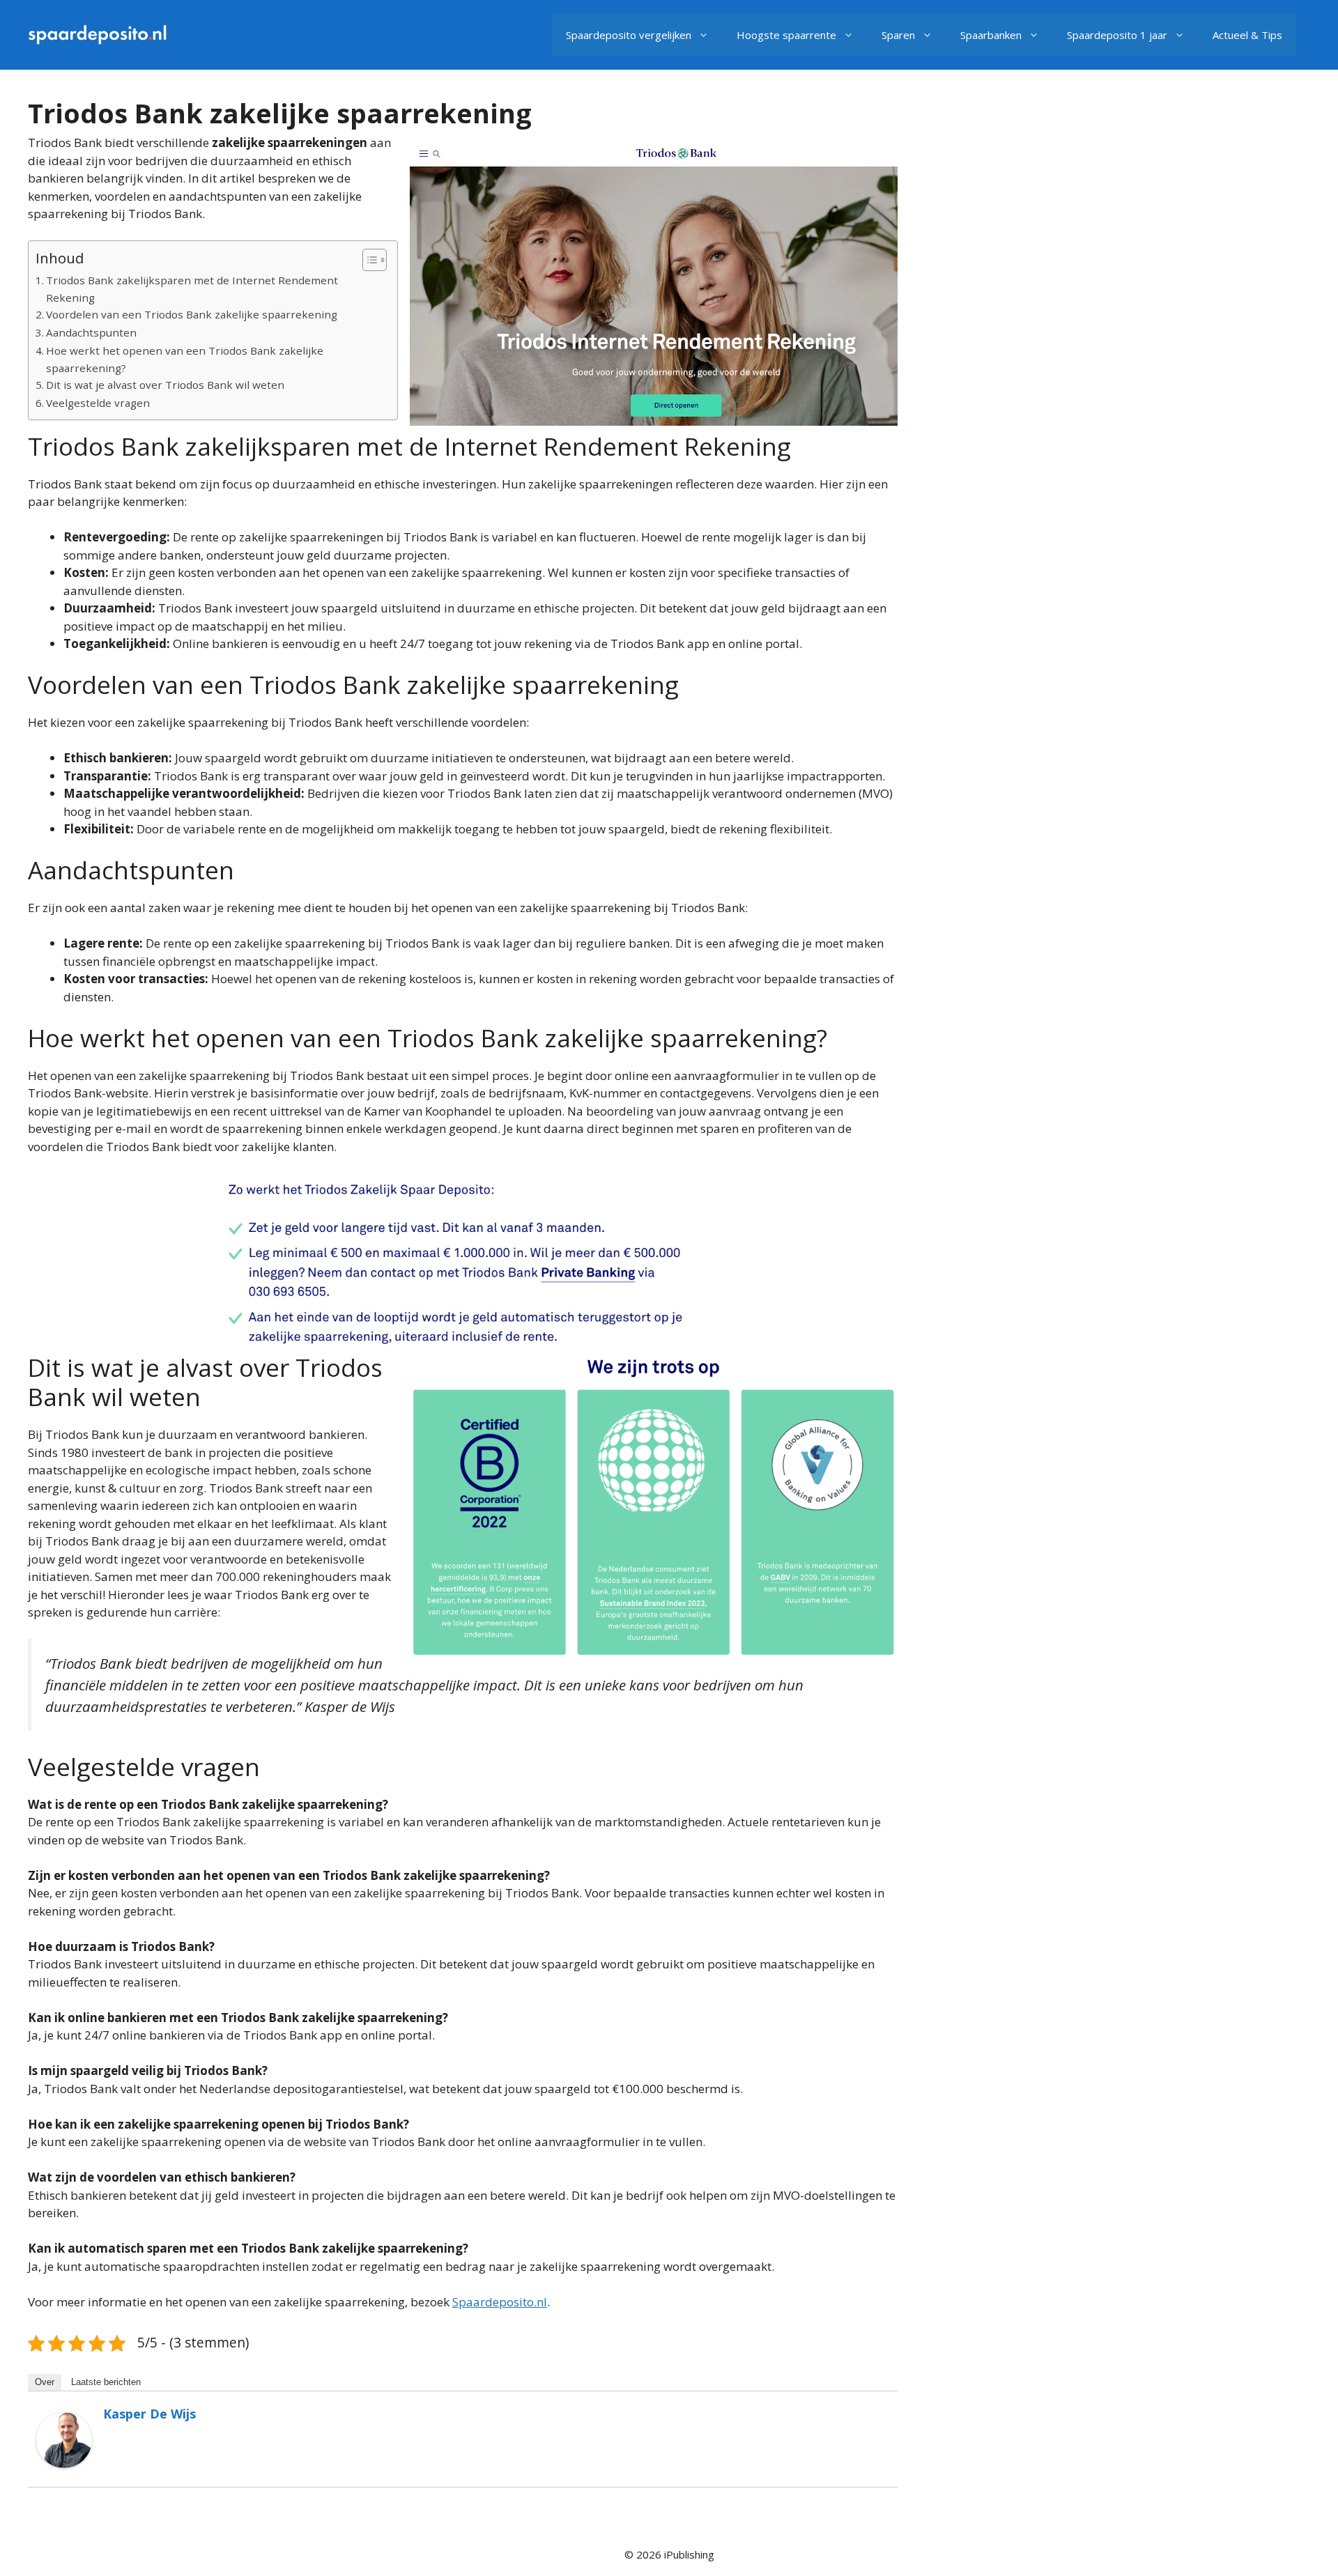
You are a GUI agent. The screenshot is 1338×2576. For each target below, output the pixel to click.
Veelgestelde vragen (98, 403)
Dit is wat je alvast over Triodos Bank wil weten (165, 385)
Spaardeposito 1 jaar (1117, 35)
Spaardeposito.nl (500, 2302)
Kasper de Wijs (149, 2414)
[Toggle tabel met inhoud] (368, 260)
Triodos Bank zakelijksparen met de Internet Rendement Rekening (192, 289)
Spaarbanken (991, 35)
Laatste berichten (106, 2382)
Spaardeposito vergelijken (629, 35)
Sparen (898, 35)
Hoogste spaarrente (786, 35)
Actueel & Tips (1247, 35)
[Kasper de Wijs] (64, 2463)
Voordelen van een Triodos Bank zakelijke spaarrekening (192, 314)
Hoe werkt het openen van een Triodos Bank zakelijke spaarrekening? (185, 359)
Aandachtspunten (91, 332)
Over (45, 2382)
